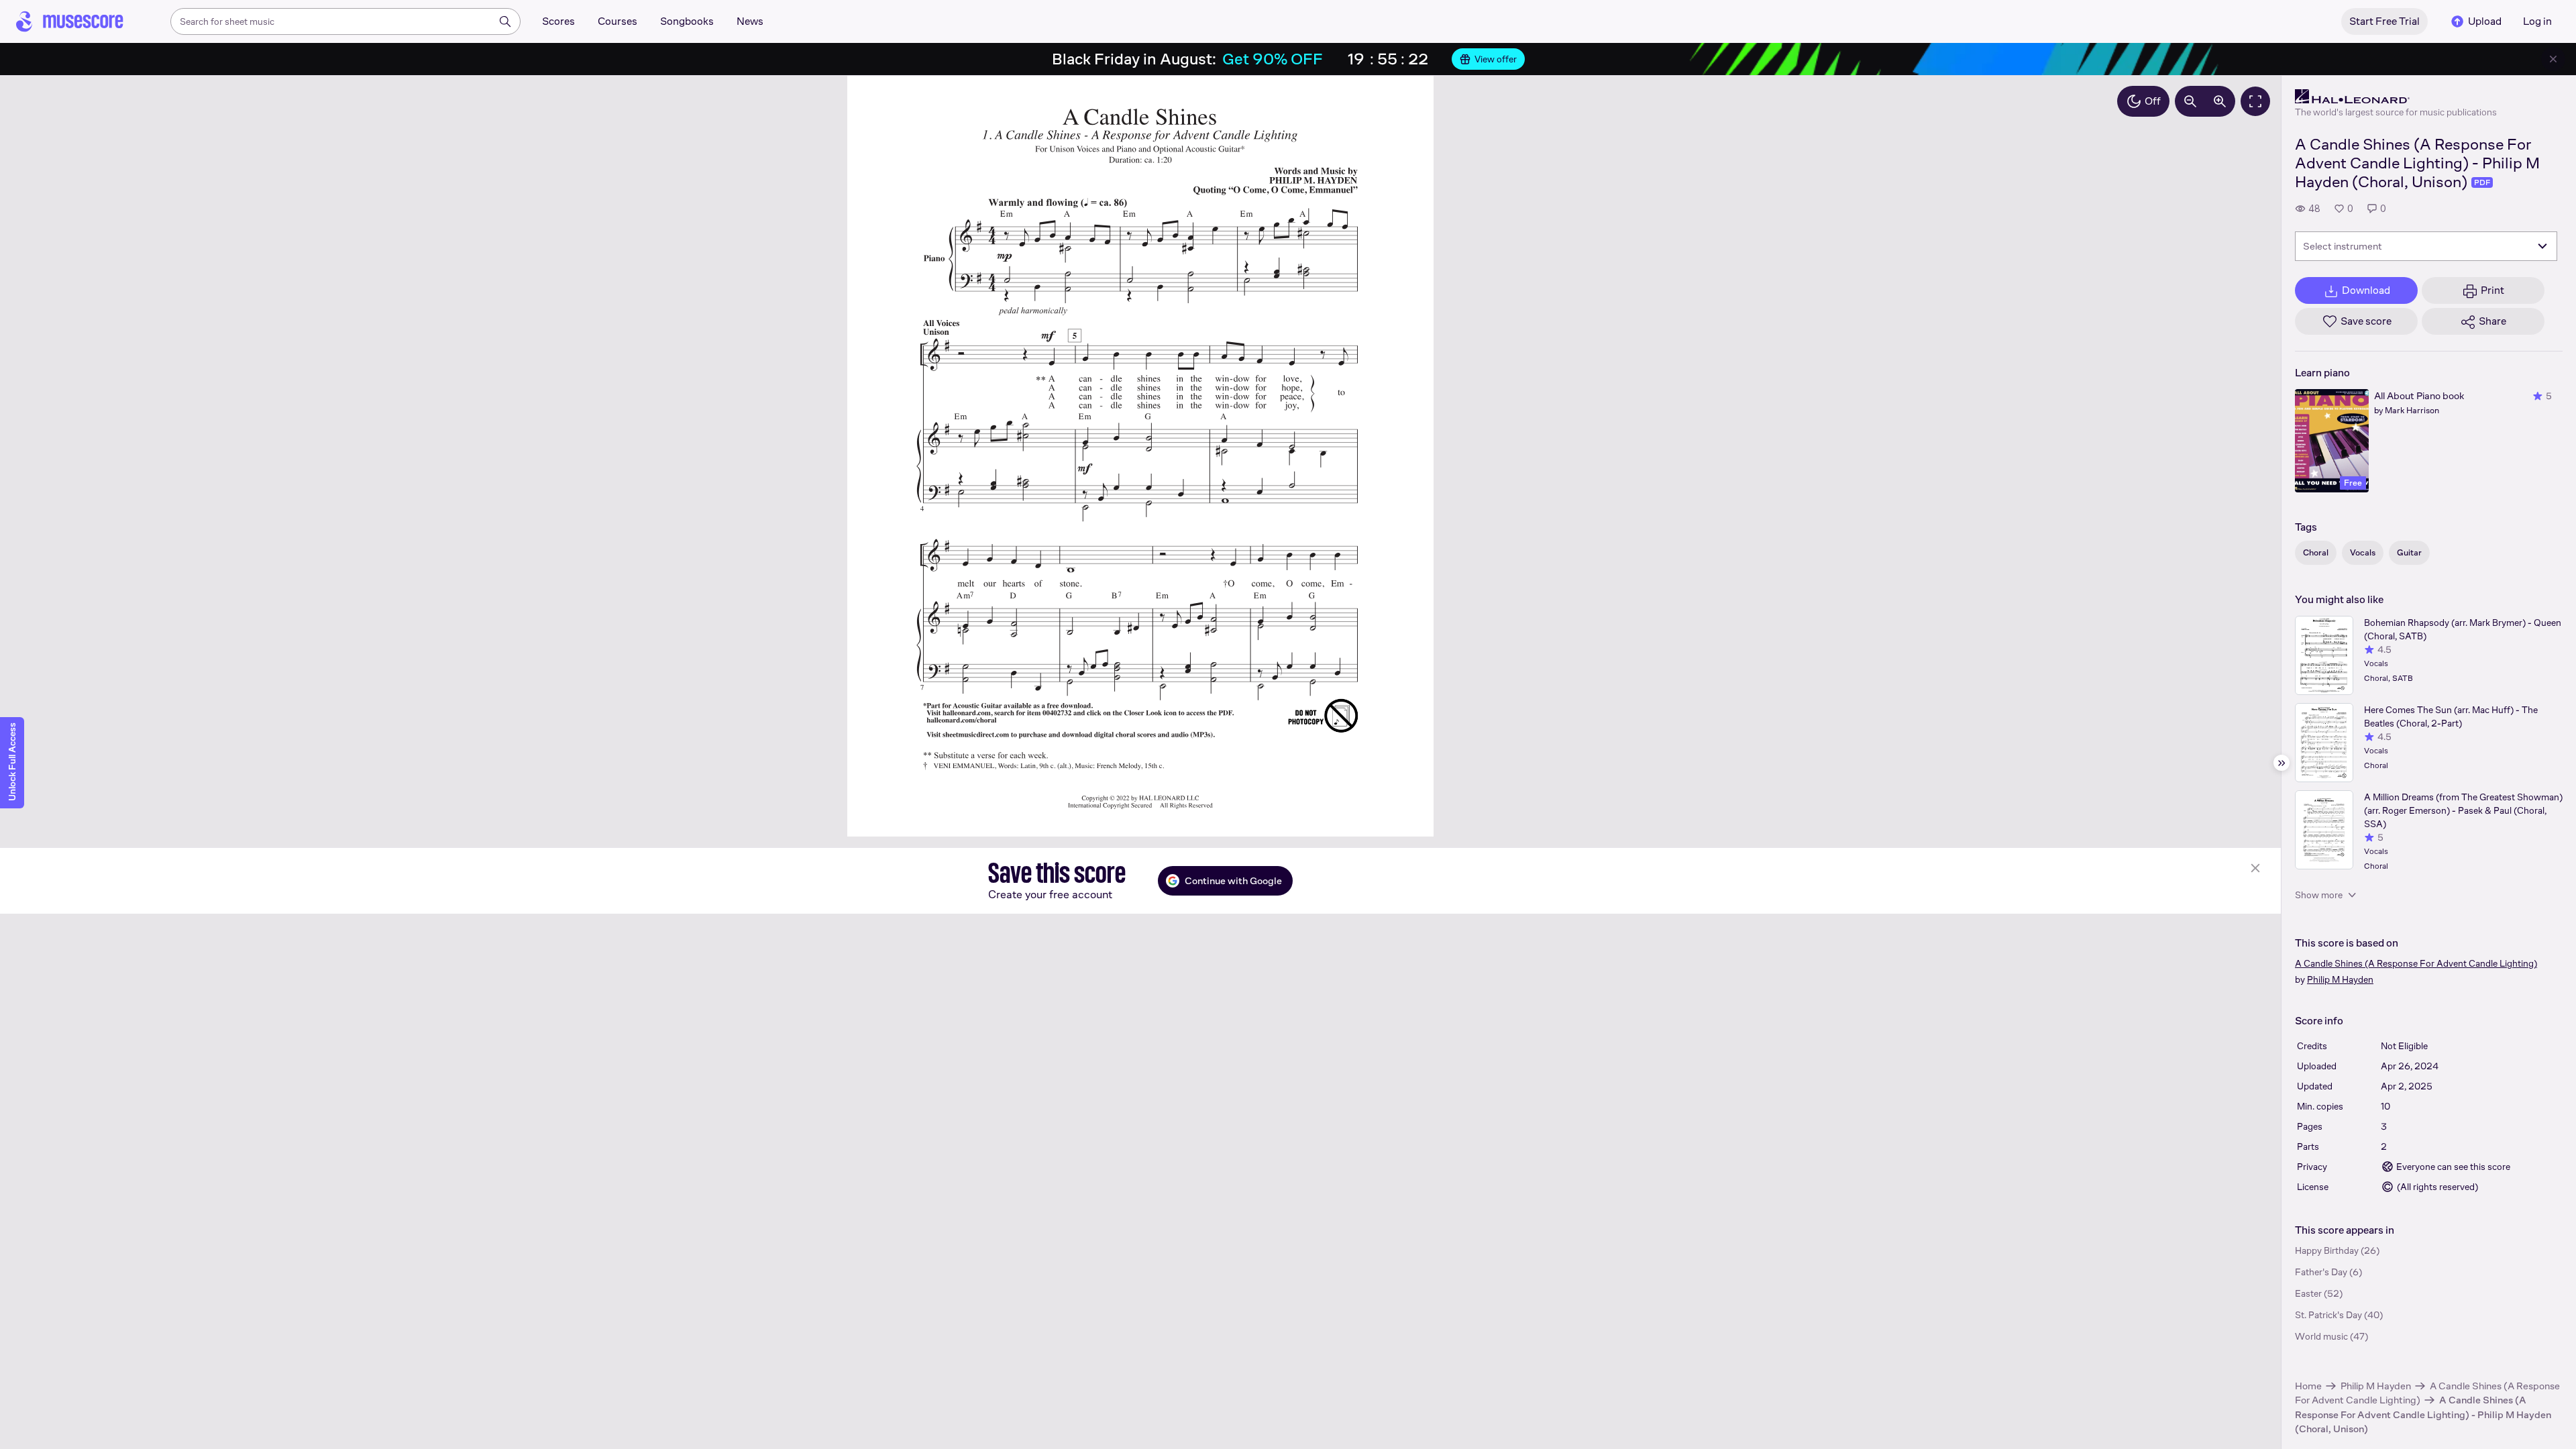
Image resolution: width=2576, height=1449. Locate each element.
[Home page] (70, 21)
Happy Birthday (2327, 1250)
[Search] (505, 21)
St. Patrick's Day (2328, 1315)
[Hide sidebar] (2282, 763)
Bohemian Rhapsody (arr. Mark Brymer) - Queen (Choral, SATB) (2463, 629)
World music (2321, 1336)
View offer (1496, 59)
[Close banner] (2553, 59)
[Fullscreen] (2255, 101)
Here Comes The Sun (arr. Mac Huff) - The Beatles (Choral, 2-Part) (2451, 716)
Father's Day (2321, 1272)
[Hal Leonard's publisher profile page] (2396, 97)
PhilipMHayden (2340, 979)
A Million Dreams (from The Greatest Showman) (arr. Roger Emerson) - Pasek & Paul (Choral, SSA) (2463, 810)
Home (2308, 1386)
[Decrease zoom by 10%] (2190, 101)
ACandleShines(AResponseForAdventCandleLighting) (2416, 963)
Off (2153, 101)
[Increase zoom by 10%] (2220, 101)
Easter (2308, 1293)
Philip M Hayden (2376, 1386)
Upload (2485, 21)
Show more (2319, 895)
